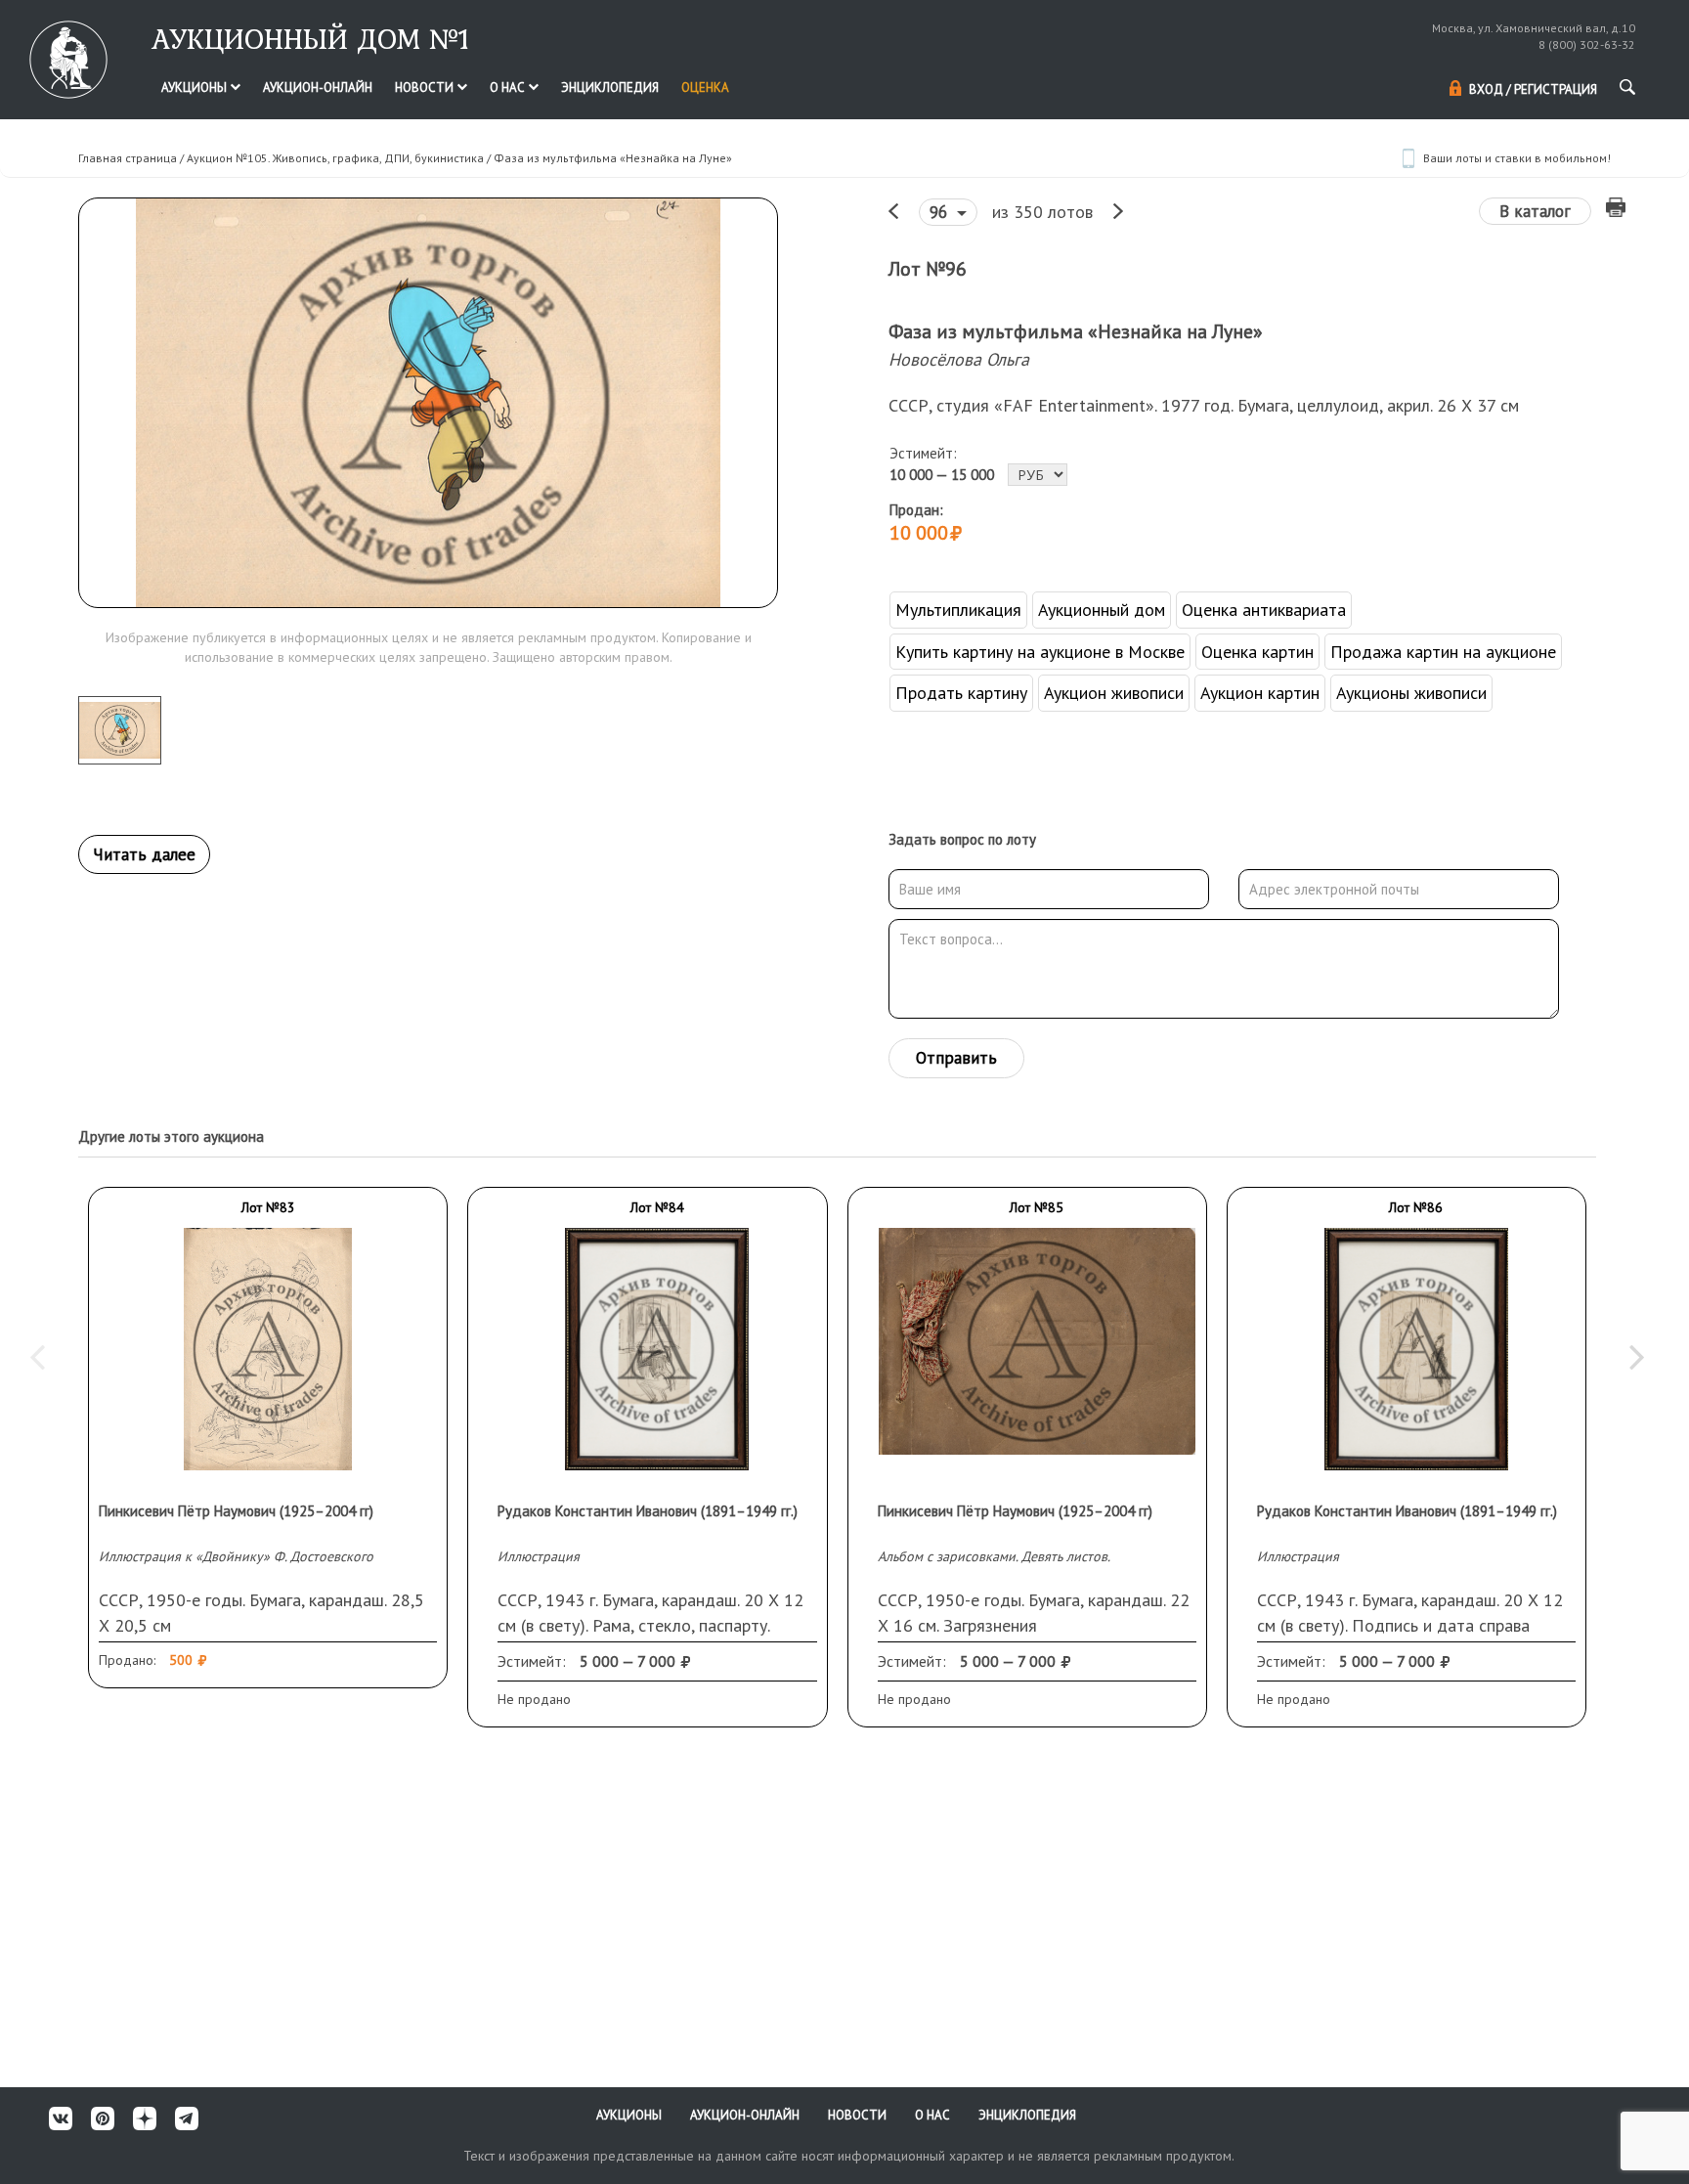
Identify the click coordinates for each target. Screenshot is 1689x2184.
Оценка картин (1257, 652)
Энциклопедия (610, 87)
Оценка (705, 87)
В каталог (1535, 211)
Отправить (956, 1058)
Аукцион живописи (1114, 693)
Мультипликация (958, 610)
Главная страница (128, 158)
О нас (509, 87)
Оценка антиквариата (1264, 610)
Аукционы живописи (1411, 693)
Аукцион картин (1260, 693)
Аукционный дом (1102, 610)
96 (941, 212)
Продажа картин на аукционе (1443, 652)
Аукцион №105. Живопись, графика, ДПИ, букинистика (335, 158)
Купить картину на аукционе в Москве (1040, 652)
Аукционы (195, 87)
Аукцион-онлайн (318, 87)
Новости (426, 87)
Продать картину (961, 693)
